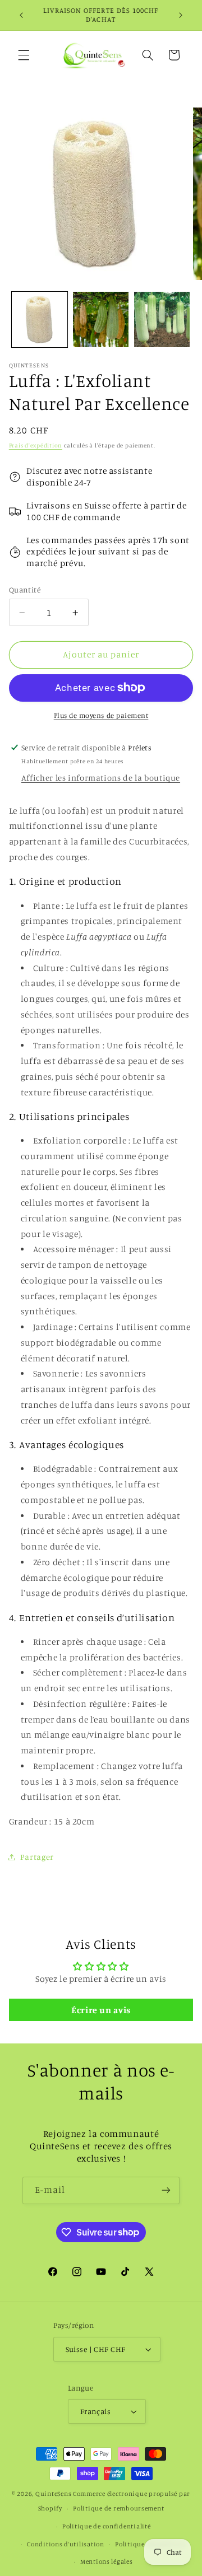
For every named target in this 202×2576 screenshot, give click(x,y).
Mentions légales (107, 2561)
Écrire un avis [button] (101, 2010)
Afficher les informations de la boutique (101, 778)
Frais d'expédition (36, 445)
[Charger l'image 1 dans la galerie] (40, 319)
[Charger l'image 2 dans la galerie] (101, 319)
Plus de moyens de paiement (101, 715)
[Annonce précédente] (21, 15)
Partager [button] (37, 1857)
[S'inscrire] (166, 2190)
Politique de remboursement (118, 2508)
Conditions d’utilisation (66, 2544)
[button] (24, 55)
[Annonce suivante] (181, 15)
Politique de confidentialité (107, 2526)
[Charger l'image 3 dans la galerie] (162, 319)
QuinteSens (53, 2494)
